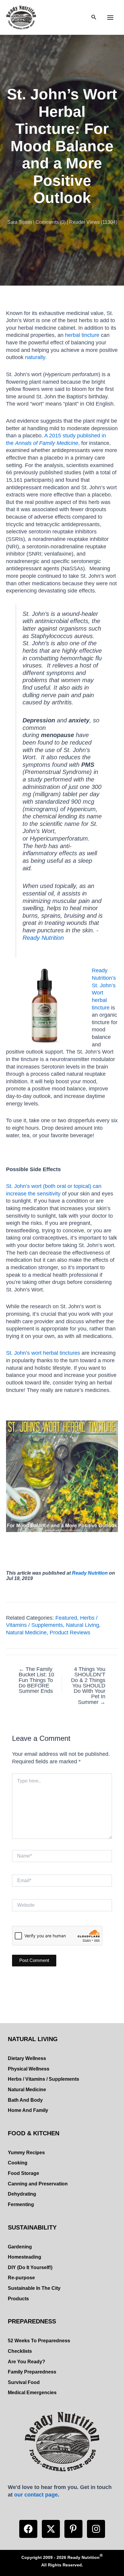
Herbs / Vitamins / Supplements (43, 2079)
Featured (66, 1618)
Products (18, 2299)
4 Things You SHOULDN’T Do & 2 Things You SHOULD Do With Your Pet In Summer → (88, 1686)
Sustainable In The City (34, 2288)
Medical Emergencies (32, 2393)
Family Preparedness (32, 2372)
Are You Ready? (26, 2362)
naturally (35, 357)
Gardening (20, 2247)
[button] (28, 2529)
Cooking (18, 2163)
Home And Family (28, 2110)
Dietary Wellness (27, 2058)
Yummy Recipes (26, 2153)
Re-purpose (21, 2278)
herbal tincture (82, 335)
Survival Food (24, 2382)
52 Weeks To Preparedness (39, 2341)
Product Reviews (70, 1632)
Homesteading (25, 2257)
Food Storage (23, 2173)
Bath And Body (25, 2100)
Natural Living (82, 1625)
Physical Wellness (29, 2069)
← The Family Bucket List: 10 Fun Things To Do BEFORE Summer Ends (36, 1680)
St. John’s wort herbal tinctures (43, 1353)
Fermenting (21, 2204)
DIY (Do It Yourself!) (30, 2267)
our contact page (36, 2495)
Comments (47, 222)
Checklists (20, 2351)
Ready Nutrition (90, 1573)
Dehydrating (22, 2194)
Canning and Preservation (38, 2184)
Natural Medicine (26, 1632)
